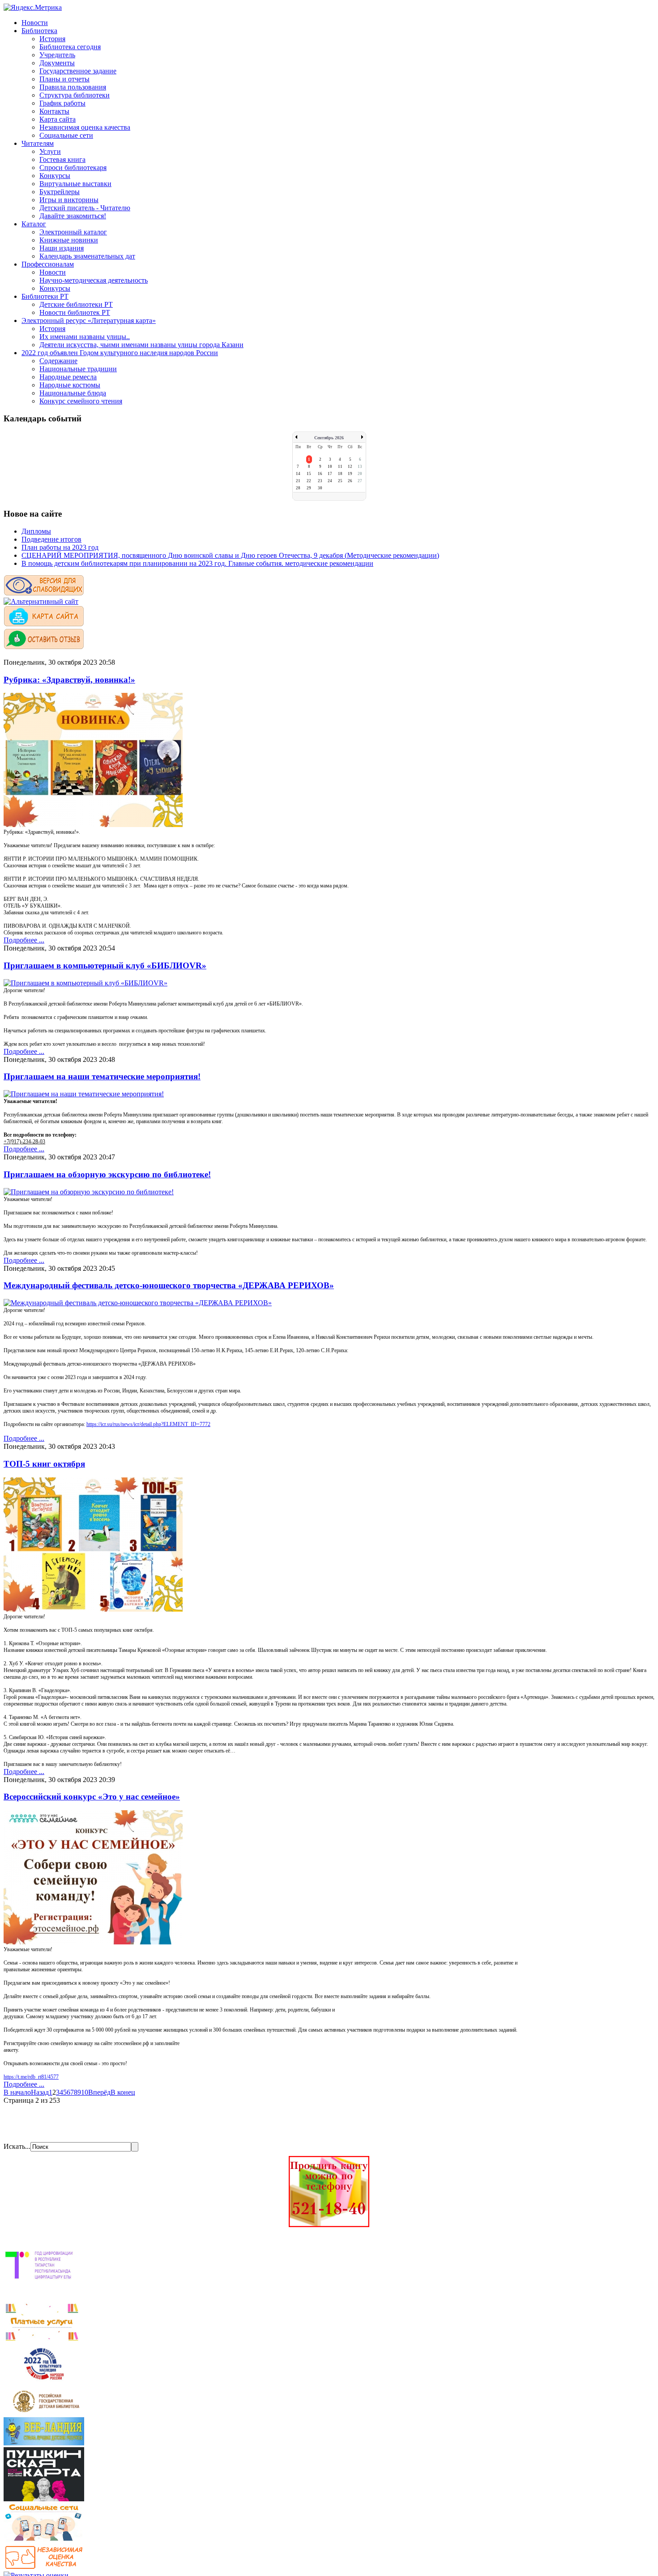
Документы (57, 63)
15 (309, 474)
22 (309, 481)
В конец (123, 2092)
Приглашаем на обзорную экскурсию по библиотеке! (107, 1174)
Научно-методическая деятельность (94, 280)
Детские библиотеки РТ (76, 304)
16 (320, 474)
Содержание (58, 361)
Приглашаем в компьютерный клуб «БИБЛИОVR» (105, 965)
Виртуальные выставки (75, 184)
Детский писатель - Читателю (85, 208)
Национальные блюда (73, 393)
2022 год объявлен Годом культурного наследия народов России (120, 353)
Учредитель (57, 55)
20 (360, 474)
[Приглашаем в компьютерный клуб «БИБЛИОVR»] (85, 983)
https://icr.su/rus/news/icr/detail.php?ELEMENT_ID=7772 (148, 1424)
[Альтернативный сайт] (41, 601)
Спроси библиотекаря (73, 168)
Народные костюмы (70, 385)
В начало (17, 2092)
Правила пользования (73, 87)
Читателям (38, 143)
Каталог (34, 224)
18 (340, 474)
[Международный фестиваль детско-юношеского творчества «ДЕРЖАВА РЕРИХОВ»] (138, 1303)
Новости (35, 23)
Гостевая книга (62, 159)
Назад (40, 2092)
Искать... (17, 2146)
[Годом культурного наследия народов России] (44, 2382)
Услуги (50, 151)
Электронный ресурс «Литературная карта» (89, 320)
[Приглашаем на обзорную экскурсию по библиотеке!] (89, 1192)
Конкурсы (55, 176)
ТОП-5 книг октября (44, 1464)
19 (350, 474)
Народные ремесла (68, 377)
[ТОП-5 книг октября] (93, 1609)
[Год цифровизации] (42, 2298)
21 (298, 481)
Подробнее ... (24, 940)
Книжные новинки (69, 240)
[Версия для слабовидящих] (44, 593)
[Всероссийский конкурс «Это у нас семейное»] (93, 1942)
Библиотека (39, 31)
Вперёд (99, 2092)
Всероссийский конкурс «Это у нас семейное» (92, 1797)
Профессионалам (48, 264)
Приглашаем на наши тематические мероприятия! (102, 1076)
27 (360, 481)
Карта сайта (58, 119)
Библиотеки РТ (45, 296)
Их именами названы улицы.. (85, 337)
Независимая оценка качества (85, 127)
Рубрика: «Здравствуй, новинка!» (69, 680)
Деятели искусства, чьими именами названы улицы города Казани (141, 345)
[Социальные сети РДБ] (44, 2541)
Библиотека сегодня (70, 47)
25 (340, 481)
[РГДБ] (47, 2413)
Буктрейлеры (60, 192)
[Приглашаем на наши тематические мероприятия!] (84, 1094)
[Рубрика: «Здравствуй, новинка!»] (93, 825)
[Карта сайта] (44, 624)
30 (320, 488)
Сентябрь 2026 (329, 438)
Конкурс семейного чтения (81, 401)
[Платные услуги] (42, 2340)
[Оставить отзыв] (44, 647)
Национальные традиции (78, 369)
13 (360, 467)
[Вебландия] (44, 2443)
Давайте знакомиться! (73, 216)
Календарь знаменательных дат (87, 256)
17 (330, 474)
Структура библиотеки (75, 95)
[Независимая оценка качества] (44, 2567)
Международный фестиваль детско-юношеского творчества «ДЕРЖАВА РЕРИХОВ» (169, 1285)
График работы (62, 103)
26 (350, 481)
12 (350, 467)
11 (340, 467)
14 (298, 474)
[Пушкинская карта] (44, 2499)
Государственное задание (78, 71)
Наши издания (62, 248)
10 (330, 467)
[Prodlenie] (329, 2225)
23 (320, 481)
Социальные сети (66, 135)
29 (309, 488)
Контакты (54, 111)
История (52, 39)
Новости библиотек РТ (75, 312)
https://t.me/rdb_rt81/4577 (31, 2077)
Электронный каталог (73, 232)
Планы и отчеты (64, 79)
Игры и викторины (69, 200)
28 (298, 488)
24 (330, 481)
